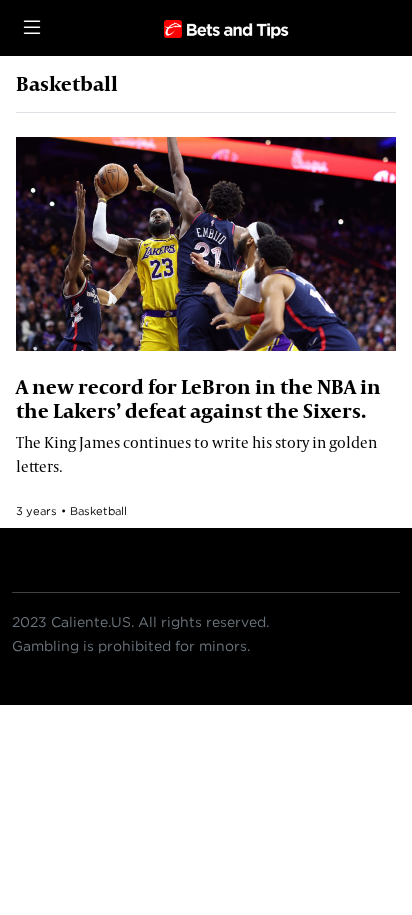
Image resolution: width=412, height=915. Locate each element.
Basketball (98, 511)
